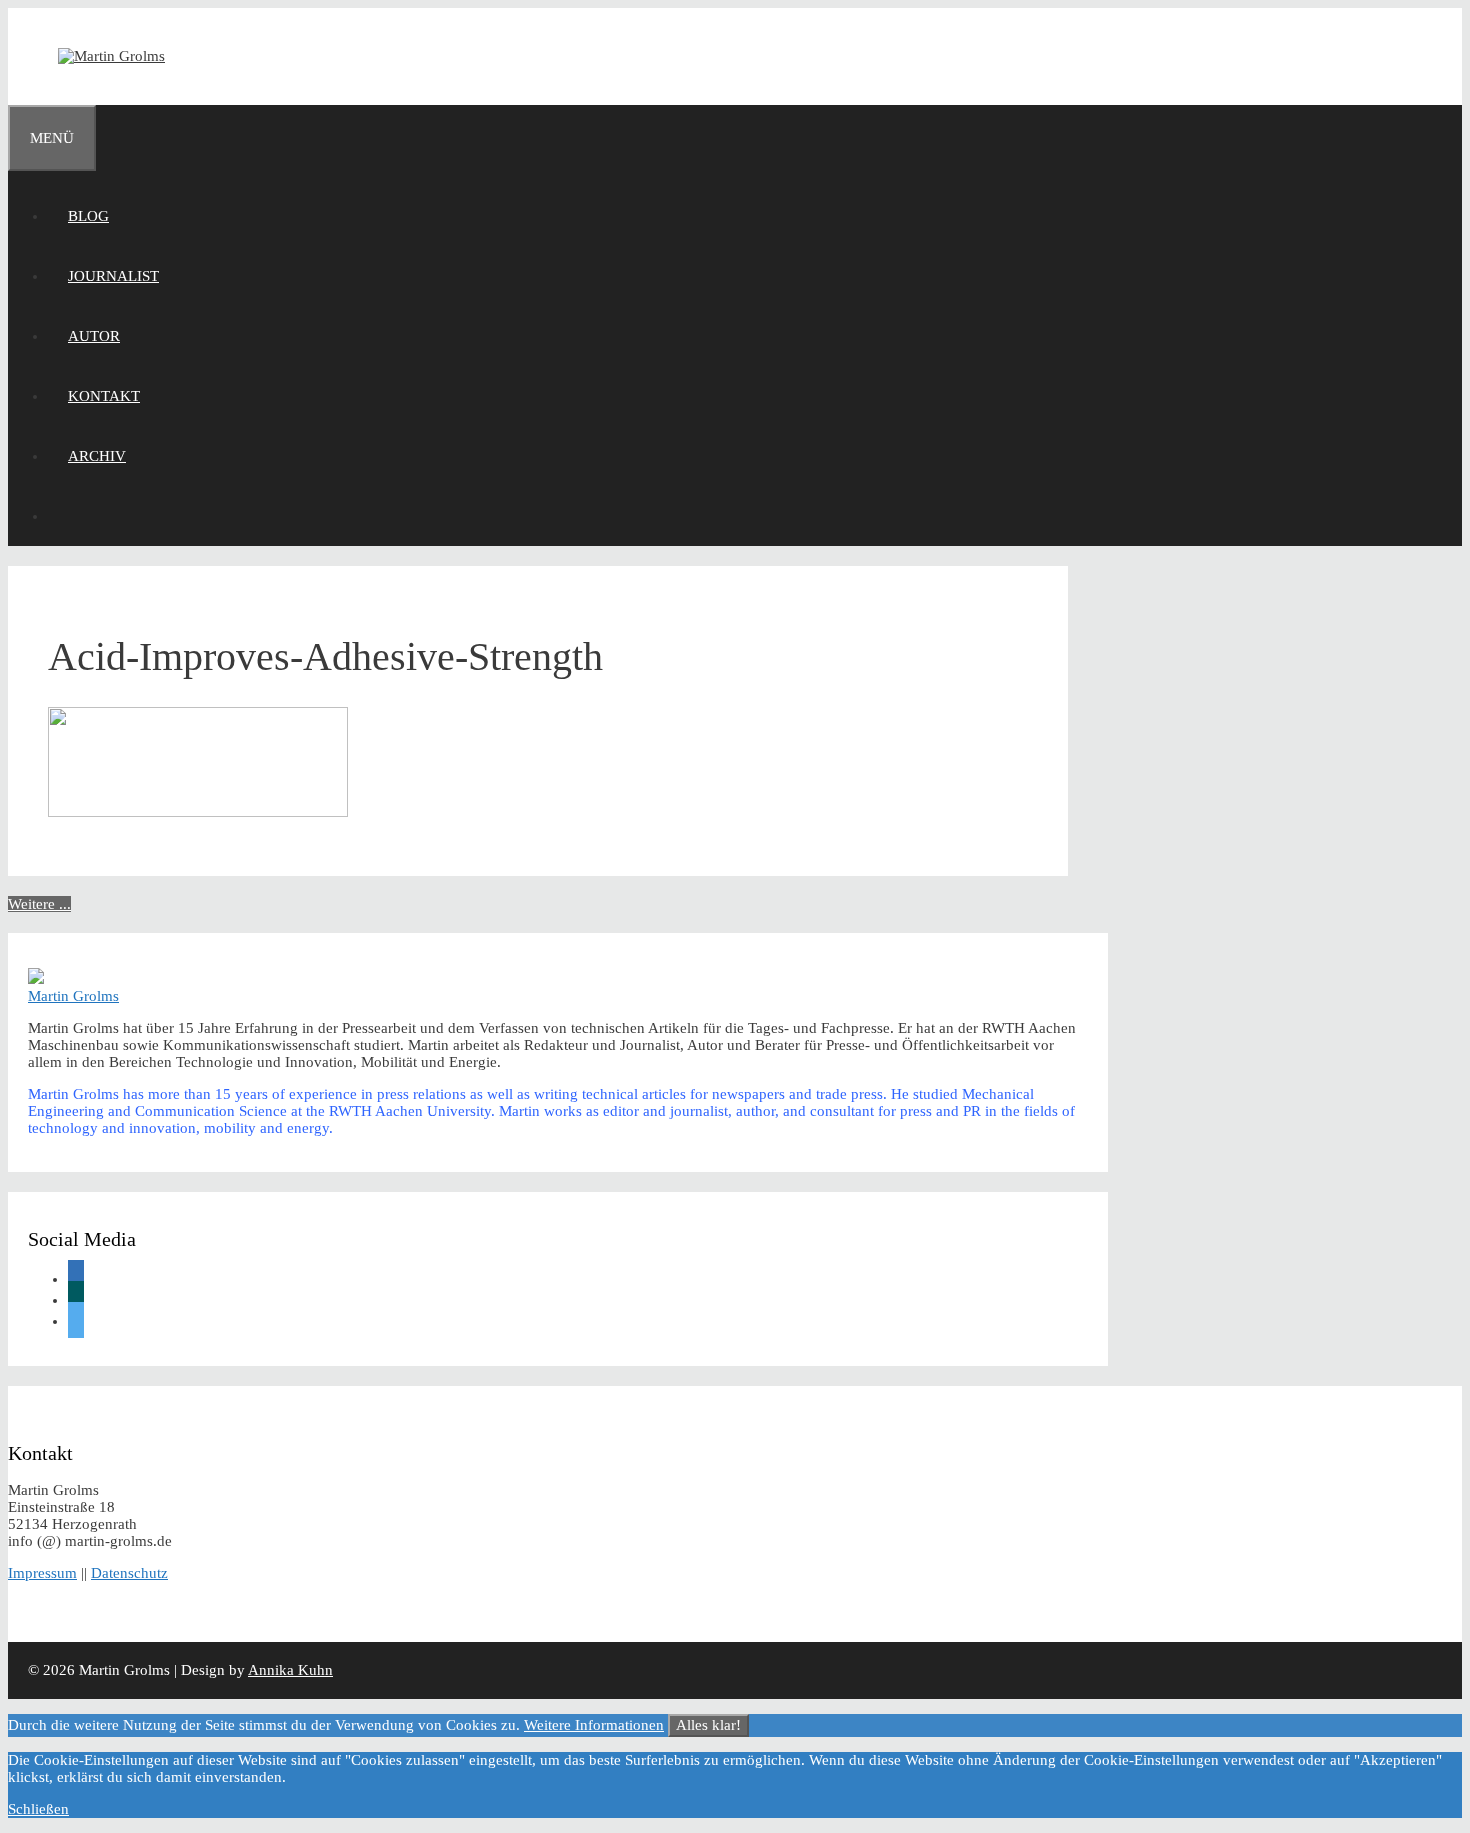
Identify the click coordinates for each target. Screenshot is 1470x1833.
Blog (88, 216)
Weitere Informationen (594, 1725)
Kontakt (104, 396)
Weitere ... (39, 904)
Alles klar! (708, 1725)
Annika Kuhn (290, 1670)
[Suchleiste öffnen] (68, 516)
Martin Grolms (73, 996)
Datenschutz (129, 1573)
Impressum (42, 1573)
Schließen (38, 1809)
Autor (94, 336)
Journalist (113, 276)
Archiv (97, 456)
